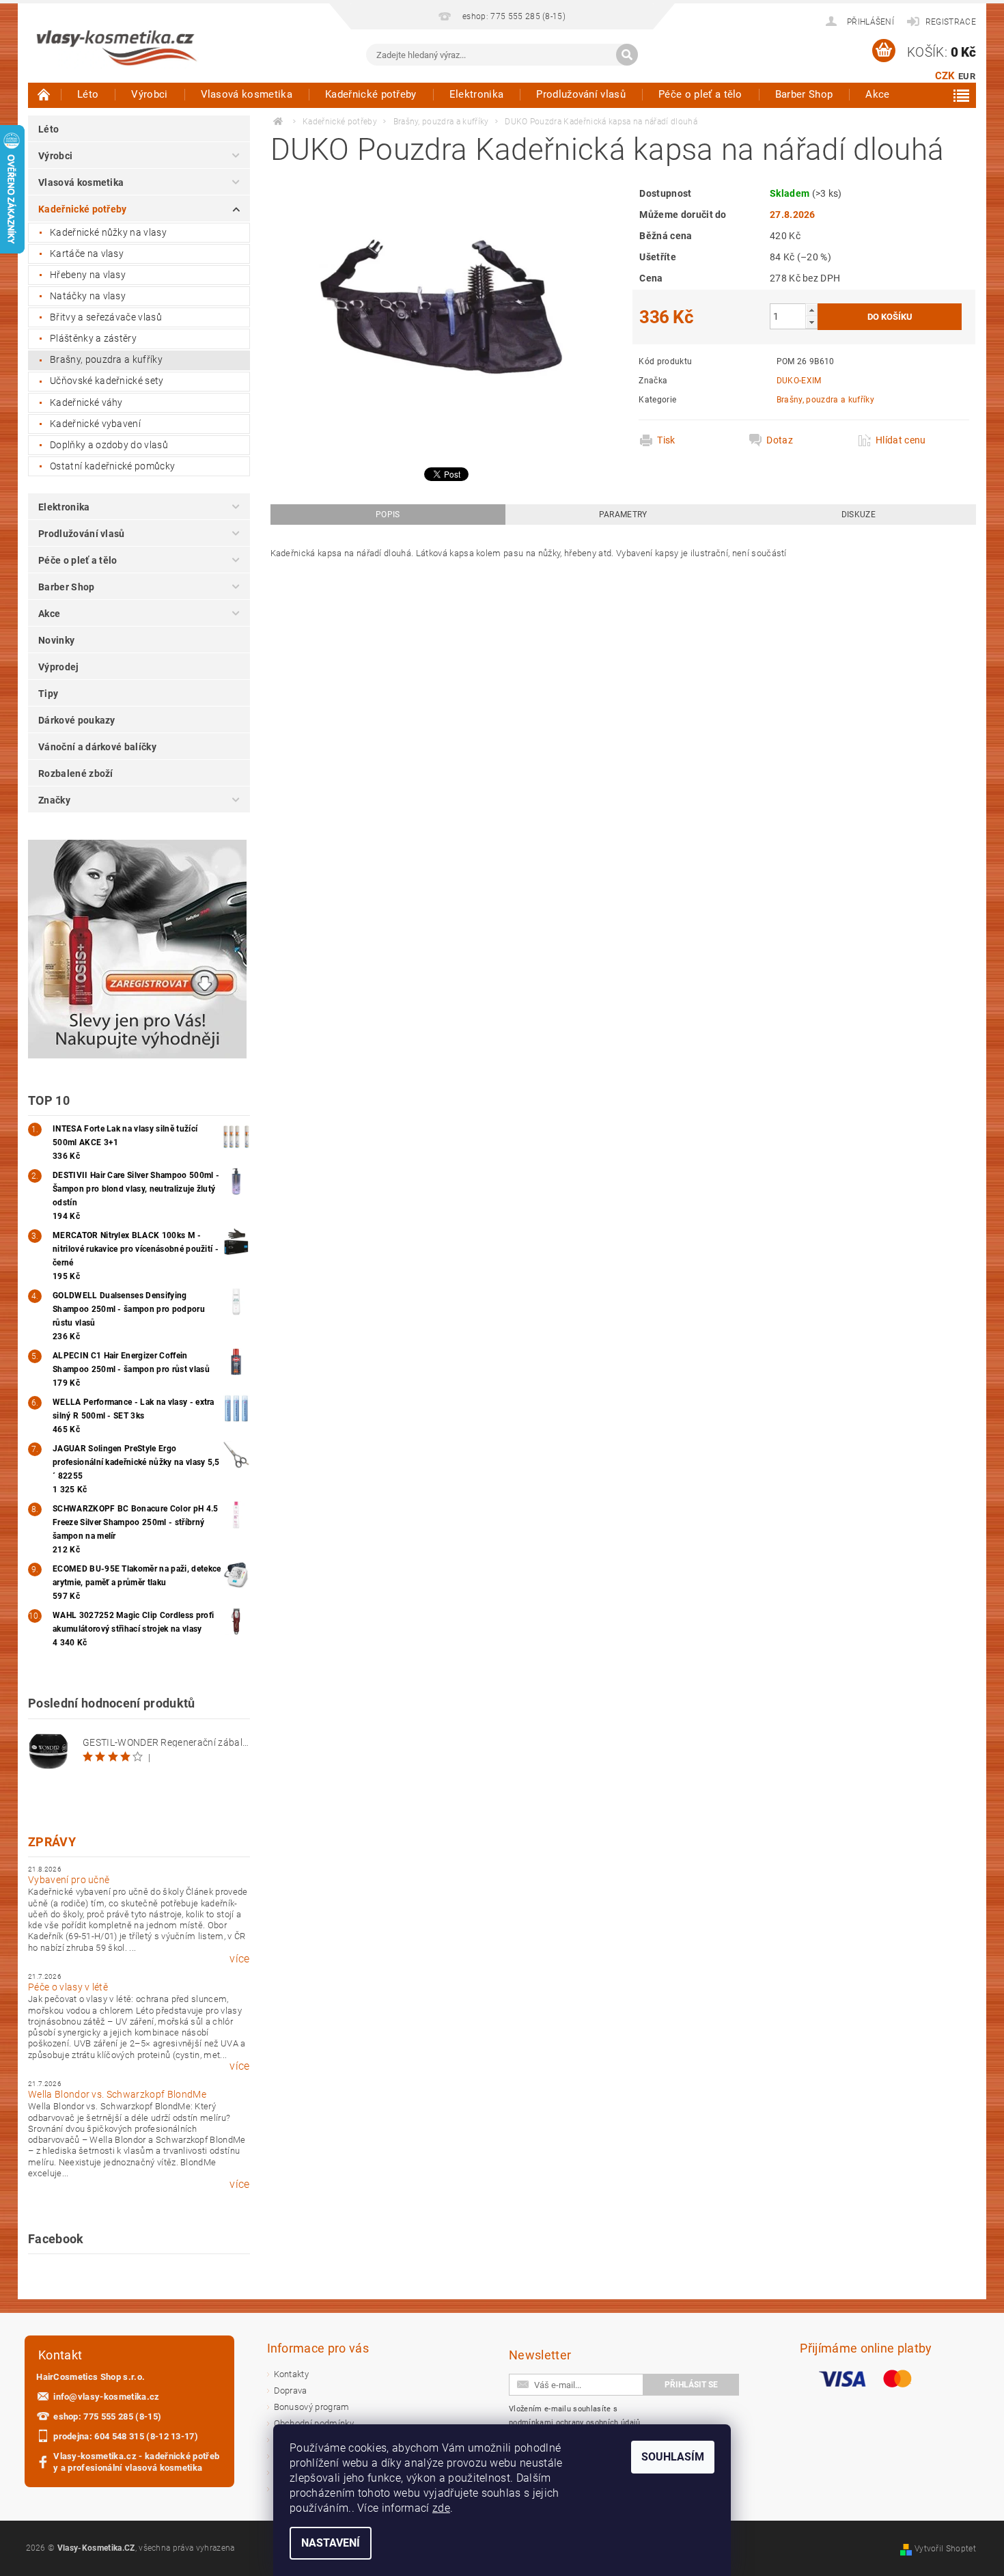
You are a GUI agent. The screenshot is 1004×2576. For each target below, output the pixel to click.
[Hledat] (627, 55)
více (239, 1959)
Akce (877, 94)
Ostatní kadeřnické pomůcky (112, 466)
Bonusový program (312, 2407)
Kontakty (292, 2374)
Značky (54, 800)
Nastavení (331, 2543)
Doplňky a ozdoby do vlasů (109, 445)
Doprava (291, 2390)
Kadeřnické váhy (86, 402)
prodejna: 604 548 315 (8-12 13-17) (126, 2436)
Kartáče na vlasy (87, 254)
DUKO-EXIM (799, 381)
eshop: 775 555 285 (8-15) (107, 2416)
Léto (88, 94)
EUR (967, 76)
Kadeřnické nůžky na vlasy (108, 232)
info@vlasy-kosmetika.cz (106, 2397)
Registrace (951, 22)
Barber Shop (804, 94)
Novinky (56, 640)
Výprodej (59, 667)
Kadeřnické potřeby (371, 94)
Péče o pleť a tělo (700, 94)
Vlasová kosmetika (247, 94)
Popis (388, 515)
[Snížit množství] (811, 322)
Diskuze (859, 515)
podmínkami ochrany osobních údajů (575, 2423)
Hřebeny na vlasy (88, 275)
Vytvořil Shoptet (945, 2549)
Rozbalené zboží (76, 773)
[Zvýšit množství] (811, 310)
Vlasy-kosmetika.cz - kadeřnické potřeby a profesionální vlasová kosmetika (136, 2462)
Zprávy (52, 1842)
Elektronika (477, 94)
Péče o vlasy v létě (68, 1987)
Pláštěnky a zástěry (93, 338)
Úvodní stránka (44, 94)
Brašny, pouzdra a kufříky (106, 359)
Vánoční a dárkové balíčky (97, 747)
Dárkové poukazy (77, 720)
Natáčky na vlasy (88, 296)
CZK (945, 76)
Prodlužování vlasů (581, 94)
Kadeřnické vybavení (95, 424)
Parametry (623, 515)
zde (441, 2508)
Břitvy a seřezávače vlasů (106, 317)
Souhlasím (673, 2457)
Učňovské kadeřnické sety (107, 381)
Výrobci (149, 94)
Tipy (48, 694)
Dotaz (780, 440)
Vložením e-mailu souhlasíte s (575, 2416)
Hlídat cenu (901, 440)
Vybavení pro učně (69, 1880)
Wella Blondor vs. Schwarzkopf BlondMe (117, 2094)
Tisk (666, 440)
